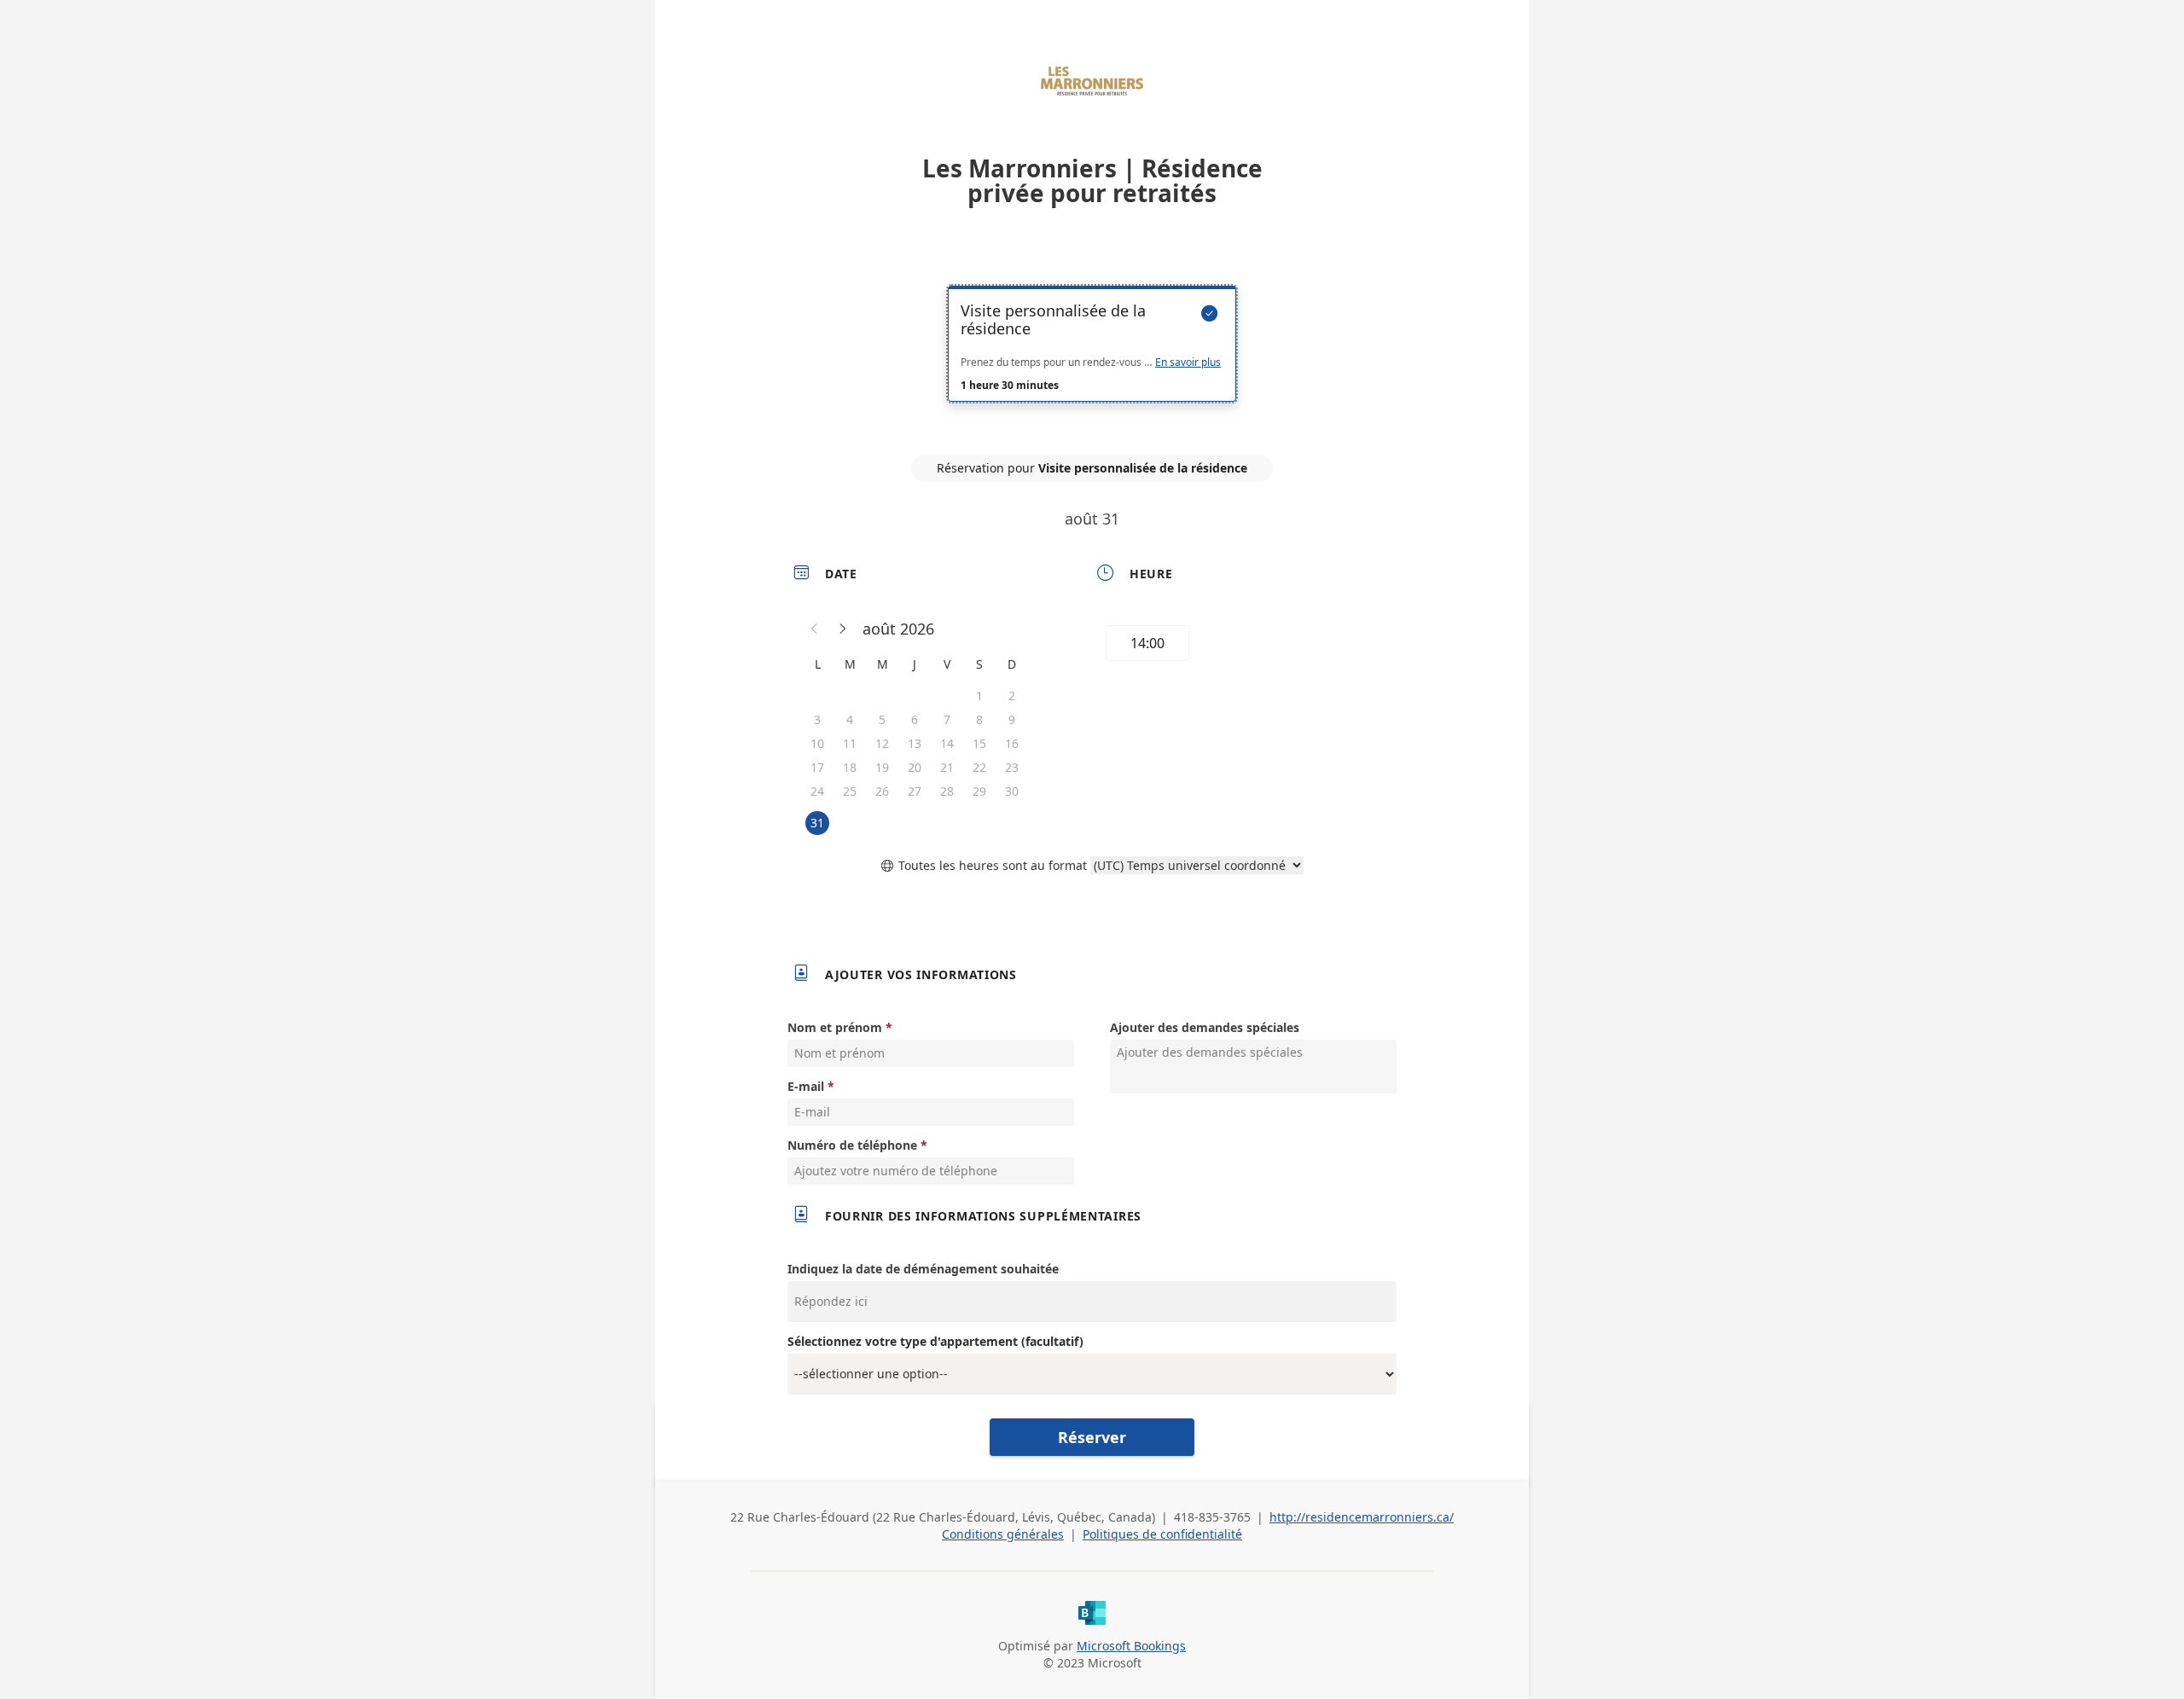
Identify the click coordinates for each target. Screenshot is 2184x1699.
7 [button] (947, 719)
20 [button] (915, 767)
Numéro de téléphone (852, 1145)
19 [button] (882, 767)
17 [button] (817, 767)
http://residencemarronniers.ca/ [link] (1362, 1517)
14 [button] (947, 743)
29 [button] (979, 791)
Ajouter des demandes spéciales (1205, 1027)
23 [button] (1012, 767)
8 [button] (979, 719)
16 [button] (1012, 743)
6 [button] (915, 719)
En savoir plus (1188, 362)
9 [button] (1012, 719)
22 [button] (979, 767)
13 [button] (915, 743)
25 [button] (850, 791)
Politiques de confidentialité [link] (1162, 1534)
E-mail (806, 1086)
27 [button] (915, 791)
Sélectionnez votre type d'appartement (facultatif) (935, 1341)
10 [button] (817, 743)
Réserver (1092, 1437)
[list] (1092, 359)
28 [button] (947, 791)
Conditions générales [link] (1003, 1534)
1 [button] (979, 696)
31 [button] (817, 823)
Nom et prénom (835, 1027)
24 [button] (817, 791)
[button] (815, 629)
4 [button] (850, 719)
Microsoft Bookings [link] (1131, 1646)
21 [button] (947, 767)
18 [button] (850, 767)
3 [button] (817, 719)
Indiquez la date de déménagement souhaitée (923, 1269)
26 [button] (882, 791)
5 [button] (882, 719)
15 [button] (979, 743)
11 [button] (850, 743)
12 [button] (882, 743)
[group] (1243, 646)
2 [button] (1012, 696)
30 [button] (1012, 791)
